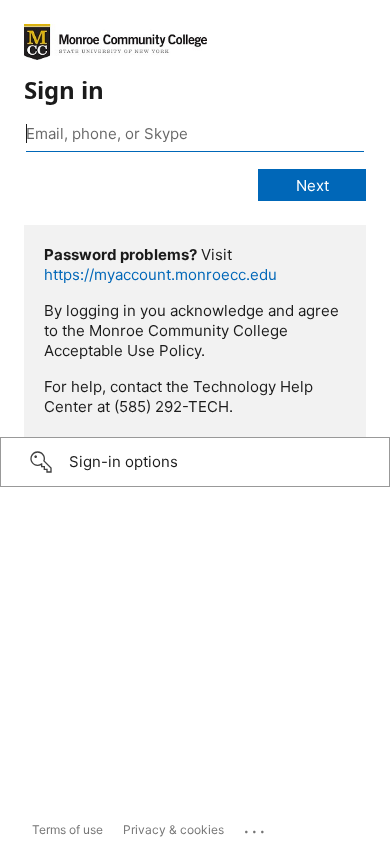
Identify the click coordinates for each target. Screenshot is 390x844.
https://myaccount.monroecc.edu (160, 274)
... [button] (256, 827)
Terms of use (67, 829)
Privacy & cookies (173, 829)
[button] (195, 462)
